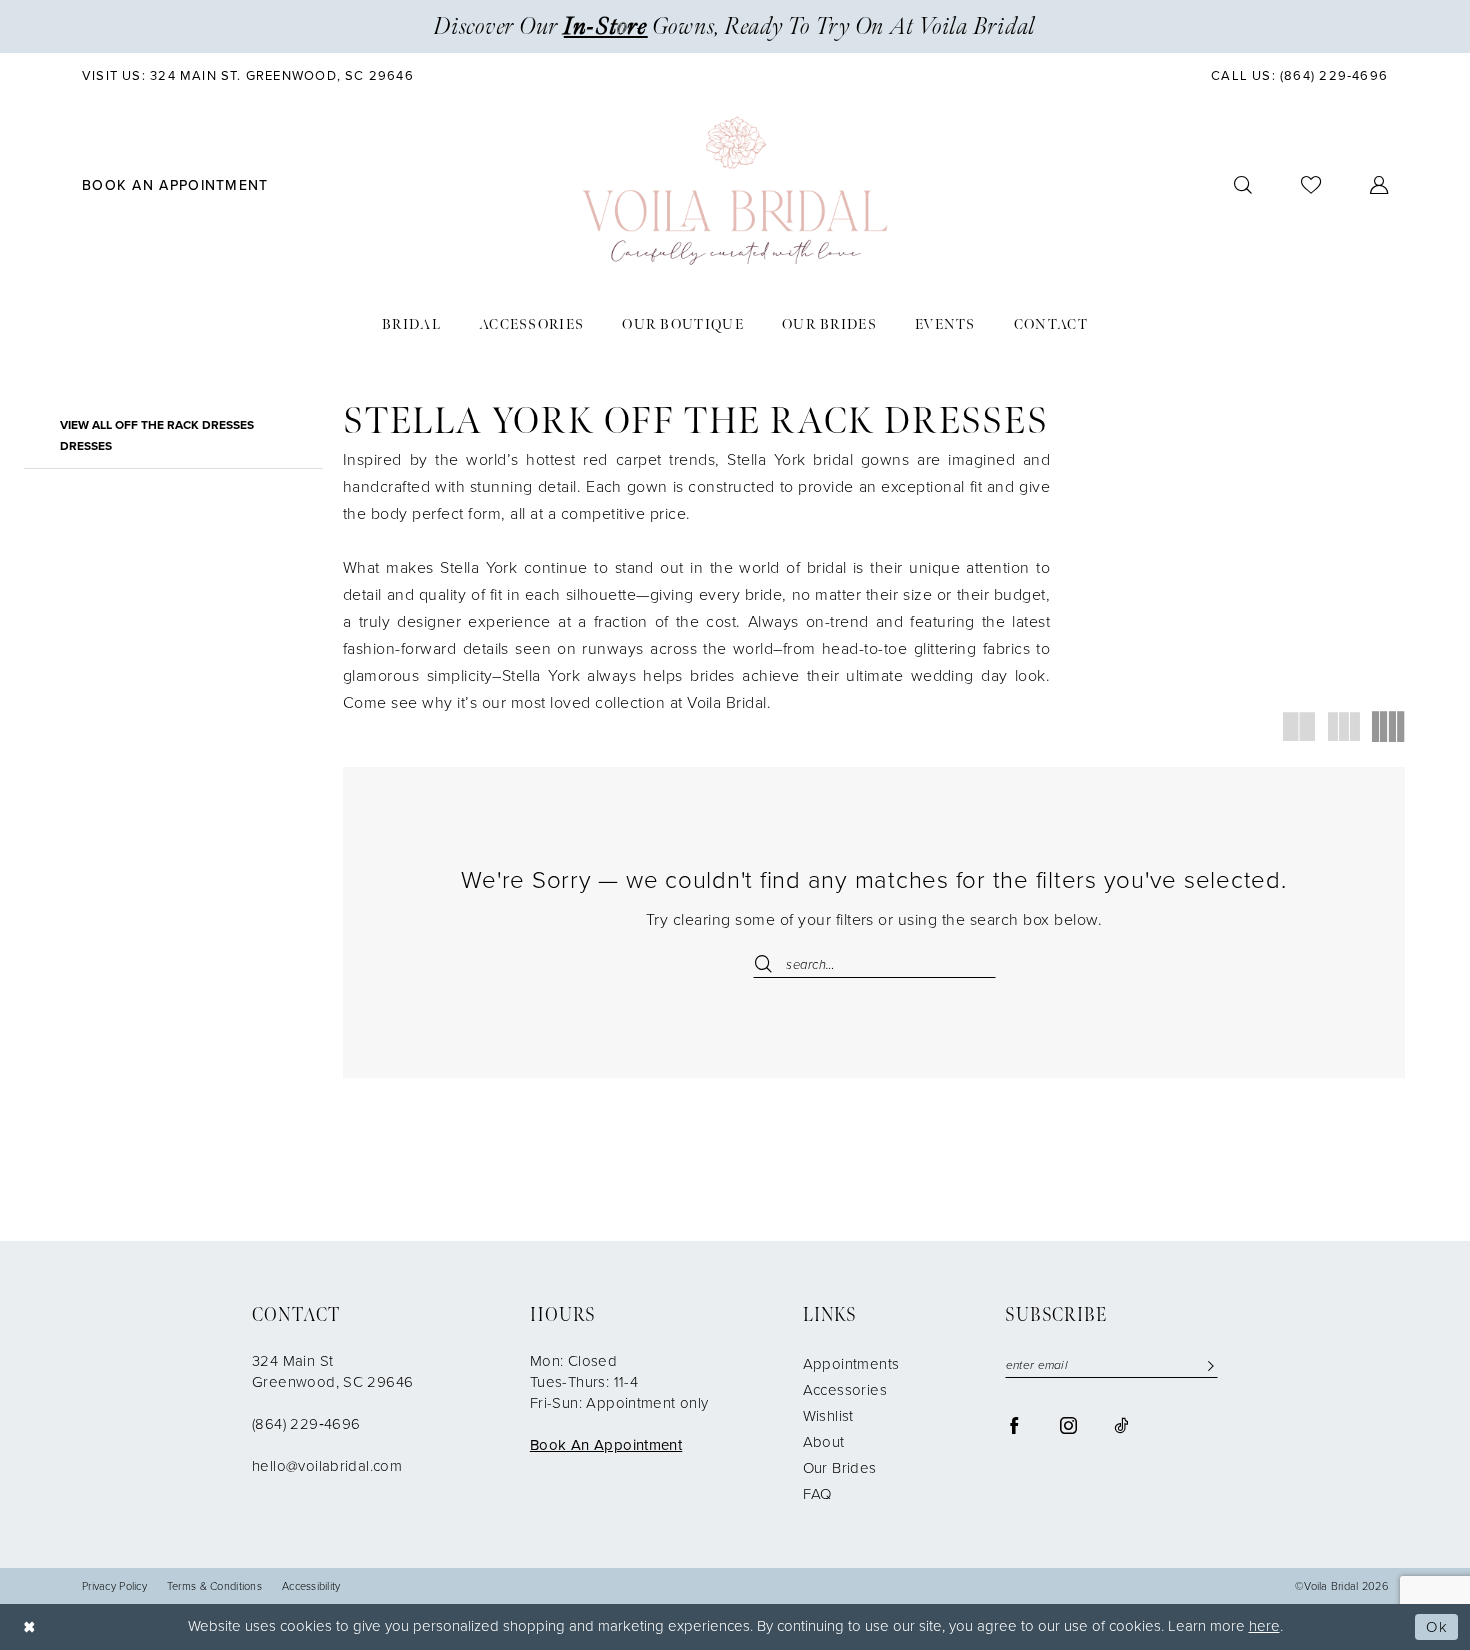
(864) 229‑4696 (306, 1424)
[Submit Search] (769, 964)
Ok (1437, 1627)
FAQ (817, 1494)
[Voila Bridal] (735, 191)
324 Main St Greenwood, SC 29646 (332, 1371)
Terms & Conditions (214, 1586)
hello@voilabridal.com (327, 1466)
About (824, 1442)
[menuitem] (248, 75)
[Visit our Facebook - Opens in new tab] (1014, 1424)
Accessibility (311, 1586)
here (1264, 1626)
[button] (1379, 185)
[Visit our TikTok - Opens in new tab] (1121, 1424)
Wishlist (828, 1416)
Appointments (851, 1364)
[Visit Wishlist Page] (1311, 185)
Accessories (845, 1390)
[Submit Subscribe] (1206, 1365)
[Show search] (1243, 185)
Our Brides (840, 1468)
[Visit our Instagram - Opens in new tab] (1068, 1424)
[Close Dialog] (30, 1626)
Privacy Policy (114, 1586)
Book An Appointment (606, 1445)
